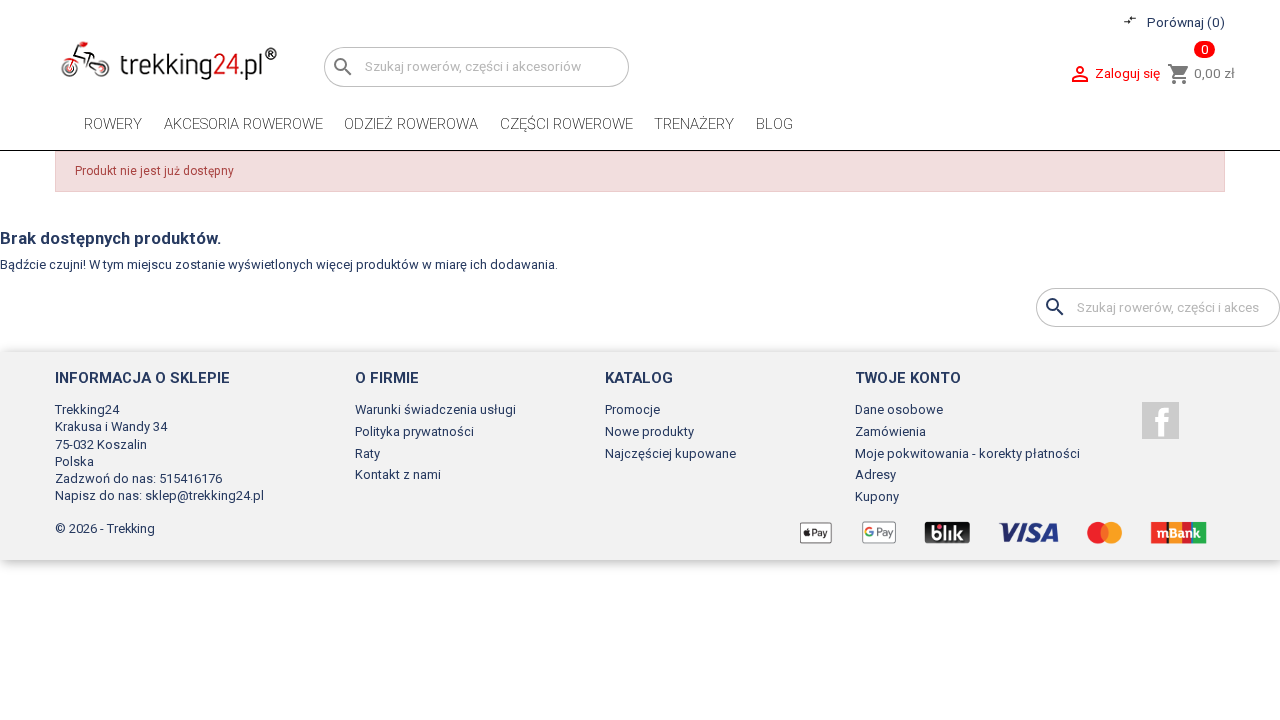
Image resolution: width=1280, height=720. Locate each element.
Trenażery (694, 124)
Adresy (875, 474)
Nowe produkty (649, 431)
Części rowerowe (566, 124)
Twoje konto (908, 378)
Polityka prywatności (414, 431)
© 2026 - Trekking (105, 528)
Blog (774, 124)
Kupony (877, 496)
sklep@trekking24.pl (204, 495)
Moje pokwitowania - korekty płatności (967, 453)
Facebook (1160, 420)
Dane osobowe (899, 409)
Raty (367, 453)
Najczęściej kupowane (670, 453)
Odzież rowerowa (411, 124)
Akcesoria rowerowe (243, 124)
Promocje (632, 409)
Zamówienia (890, 431)
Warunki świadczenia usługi (435, 409)
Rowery (113, 124)
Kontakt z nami (398, 474)
